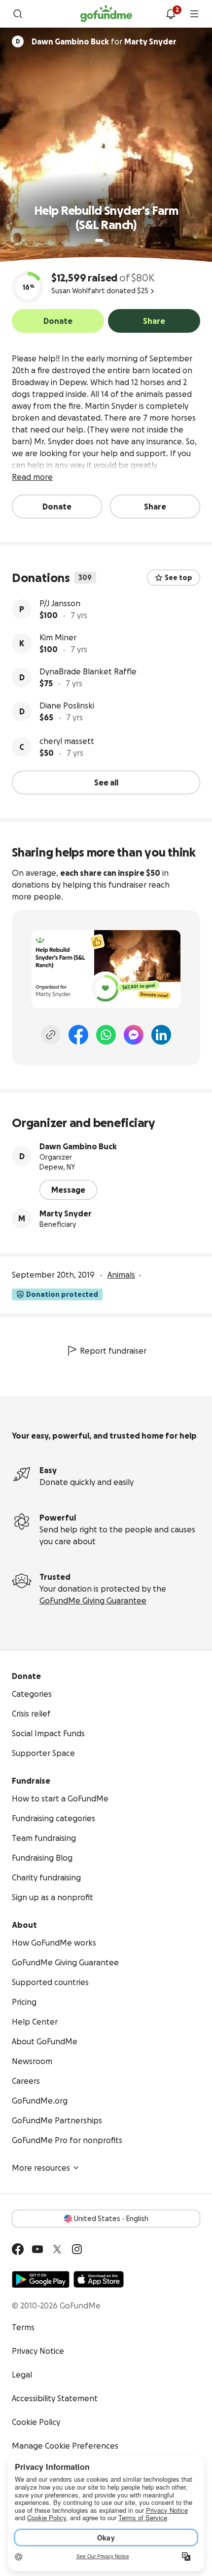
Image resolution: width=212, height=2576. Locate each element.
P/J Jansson (60, 603)
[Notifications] (171, 14)
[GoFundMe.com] (106, 14)
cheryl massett (67, 741)
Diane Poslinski (67, 705)
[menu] (194, 14)
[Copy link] (51, 1035)
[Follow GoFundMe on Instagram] (77, 2249)
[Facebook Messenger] (134, 1035)
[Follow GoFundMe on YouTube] (37, 2249)
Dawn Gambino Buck (78, 1146)
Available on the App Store (99, 2279)
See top (178, 578)
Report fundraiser (113, 1351)
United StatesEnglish (111, 2219)
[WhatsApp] (106, 1035)
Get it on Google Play (41, 2279)
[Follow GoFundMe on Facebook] (18, 2249)
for (104, 41)
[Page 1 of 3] (99, 240)
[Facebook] (78, 1035)
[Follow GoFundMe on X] (57, 2249)
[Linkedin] (161, 1035)
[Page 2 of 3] (108, 240)
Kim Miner (58, 637)
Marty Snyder (66, 1213)
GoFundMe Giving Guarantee (93, 1600)
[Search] (18, 14)
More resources (41, 2168)
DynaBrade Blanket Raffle (88, 671)
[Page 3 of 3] (115, 240)
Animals (121, 1275)
